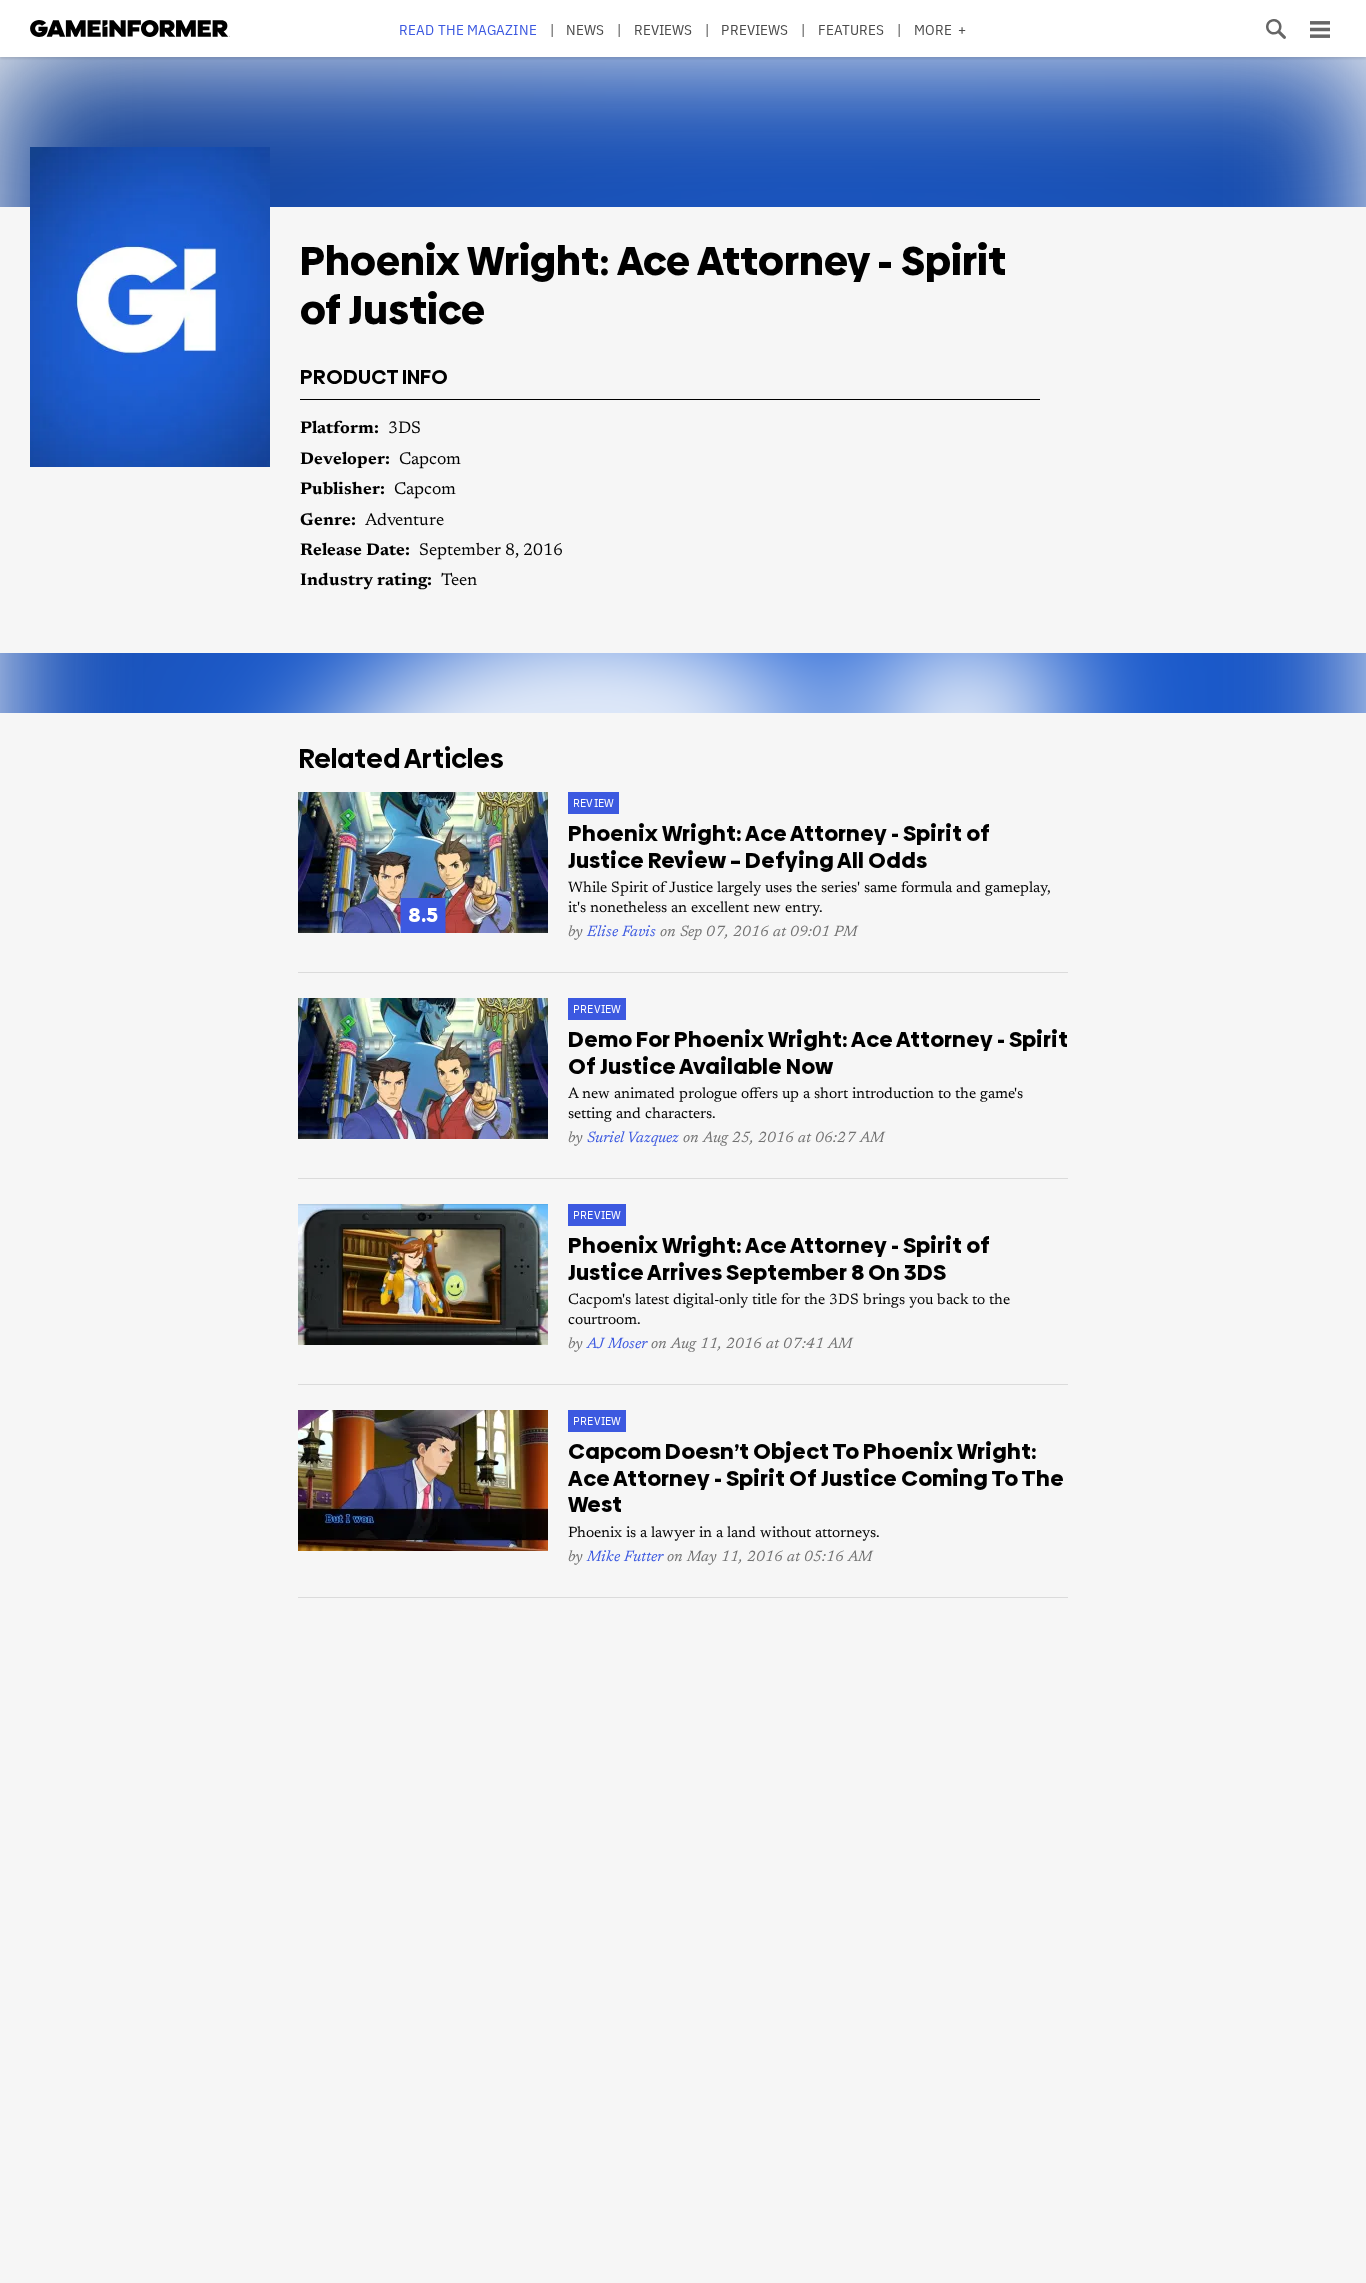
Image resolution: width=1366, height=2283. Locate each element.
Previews (754, 29)
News (585, 29)
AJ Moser (617, 1344)
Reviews (663, 29)
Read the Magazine (468, 29)
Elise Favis (621, 932)
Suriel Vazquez (633, 1138)
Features (851, 29)
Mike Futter (625, 1557)
